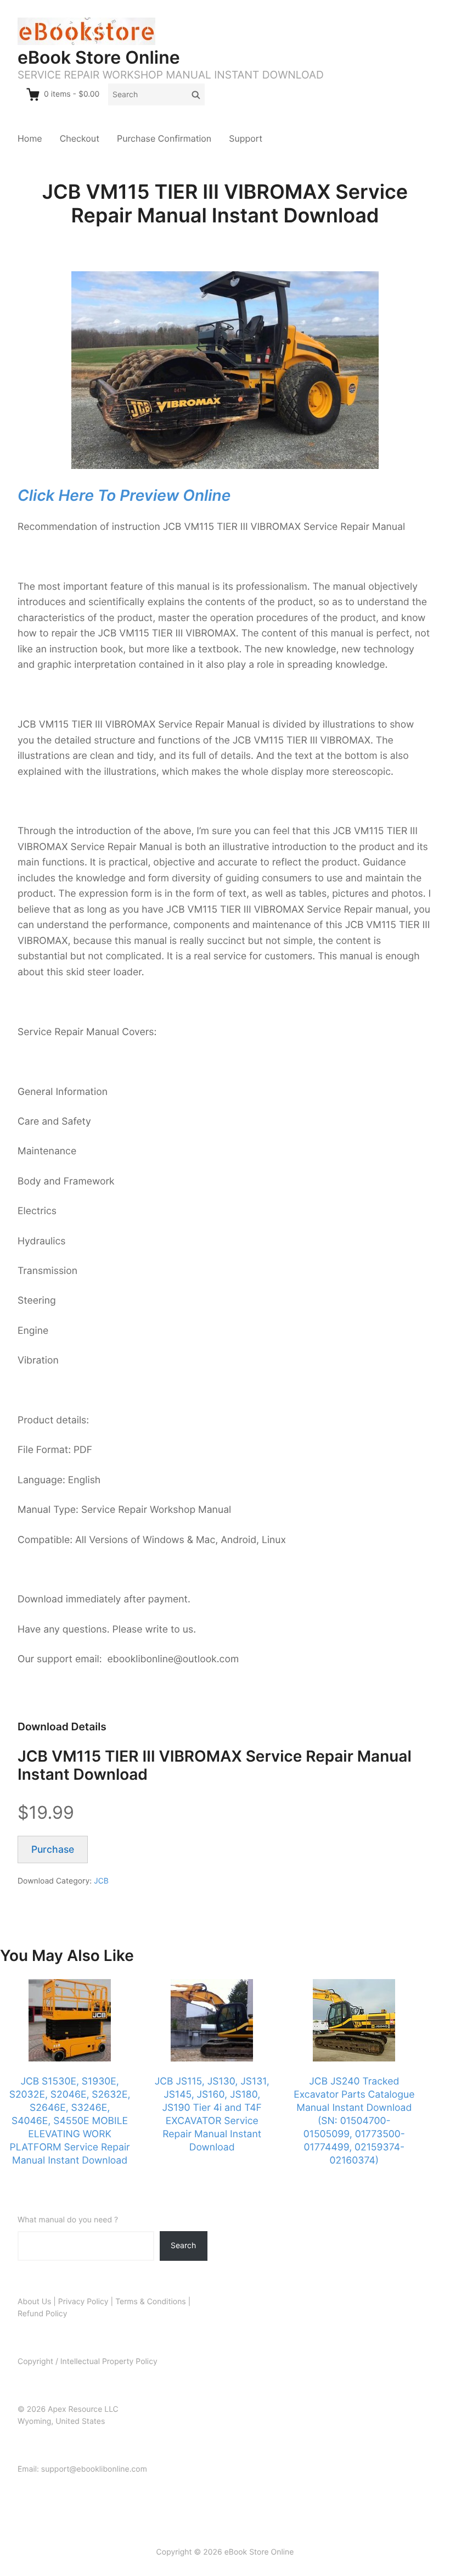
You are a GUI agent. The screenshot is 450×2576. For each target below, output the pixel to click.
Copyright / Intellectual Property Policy (88, 2362)
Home (30, 138)
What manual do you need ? (68, 2220)
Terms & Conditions (151, 2302)
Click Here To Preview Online (124, 495)
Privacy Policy (83, 2302)
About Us (34, 2302)
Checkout (80, 138)
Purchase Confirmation (164, 138)
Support (246, 138)
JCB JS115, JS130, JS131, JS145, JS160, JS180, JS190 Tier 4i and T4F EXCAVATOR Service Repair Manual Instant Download (212, 2114)
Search (183, 2245)
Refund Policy (42, 2314)
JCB (101, 1881)
